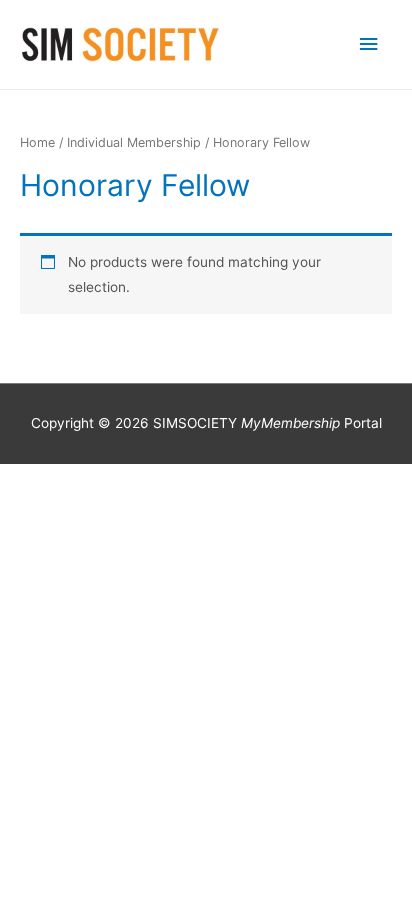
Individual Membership (134, 142)
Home (37, 142)
